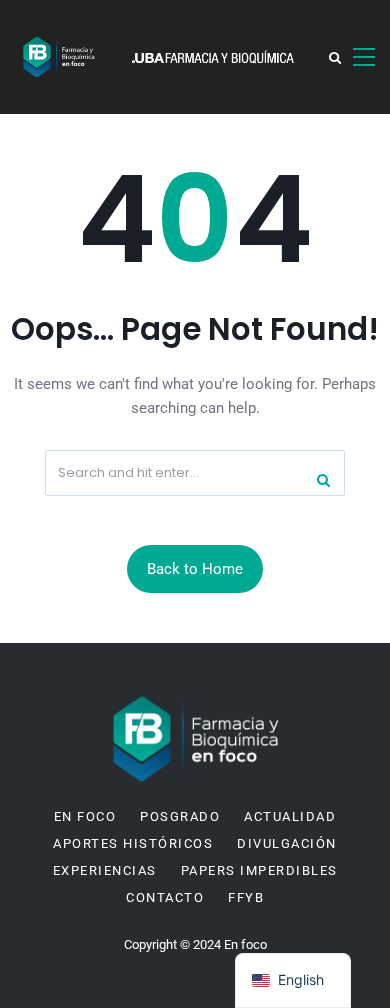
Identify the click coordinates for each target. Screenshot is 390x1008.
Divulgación (287, 844)
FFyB (246, 898)
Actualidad (290, 817)
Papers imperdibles (259, 871)
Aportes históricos (133, 844)
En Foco (85, 817)
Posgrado (180, 817)
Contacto (165, 898)
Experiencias (105, 871)
